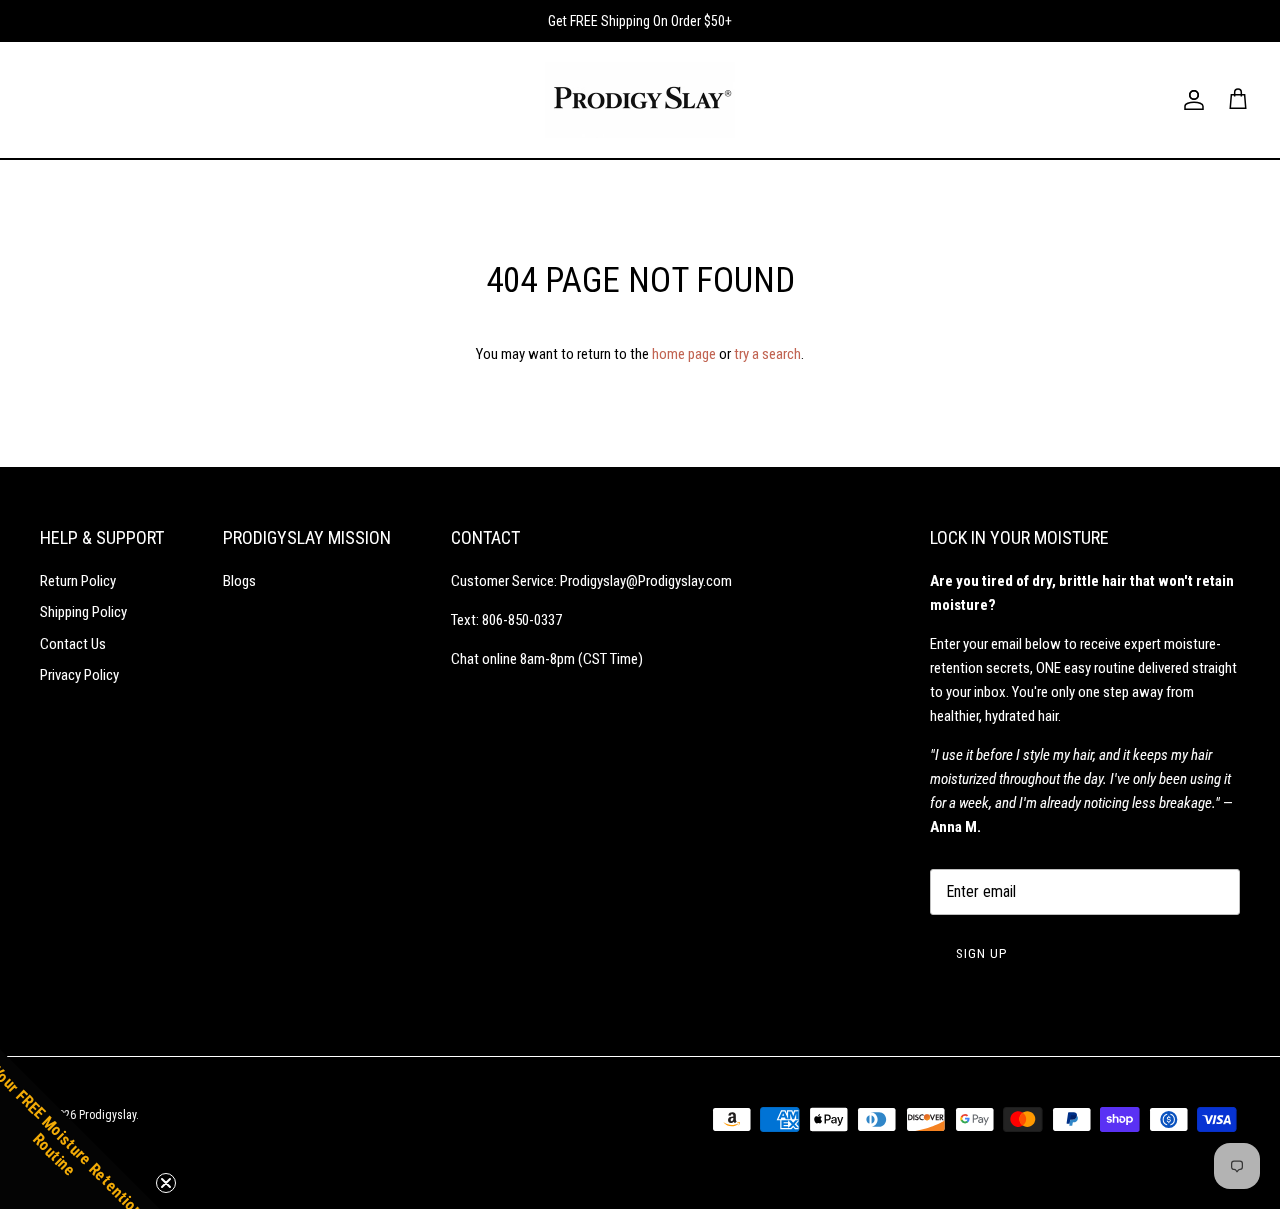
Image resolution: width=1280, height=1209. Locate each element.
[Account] (1190, 100)
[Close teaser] (166, 1183)
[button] (80, 1129)
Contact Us (73, 644)
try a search (767, 354)
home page (684, 354)
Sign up (981, 953)
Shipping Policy (83, 612)
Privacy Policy (79, 675)
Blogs (239, 581)
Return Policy (78, 581)
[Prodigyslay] (640, 100)
